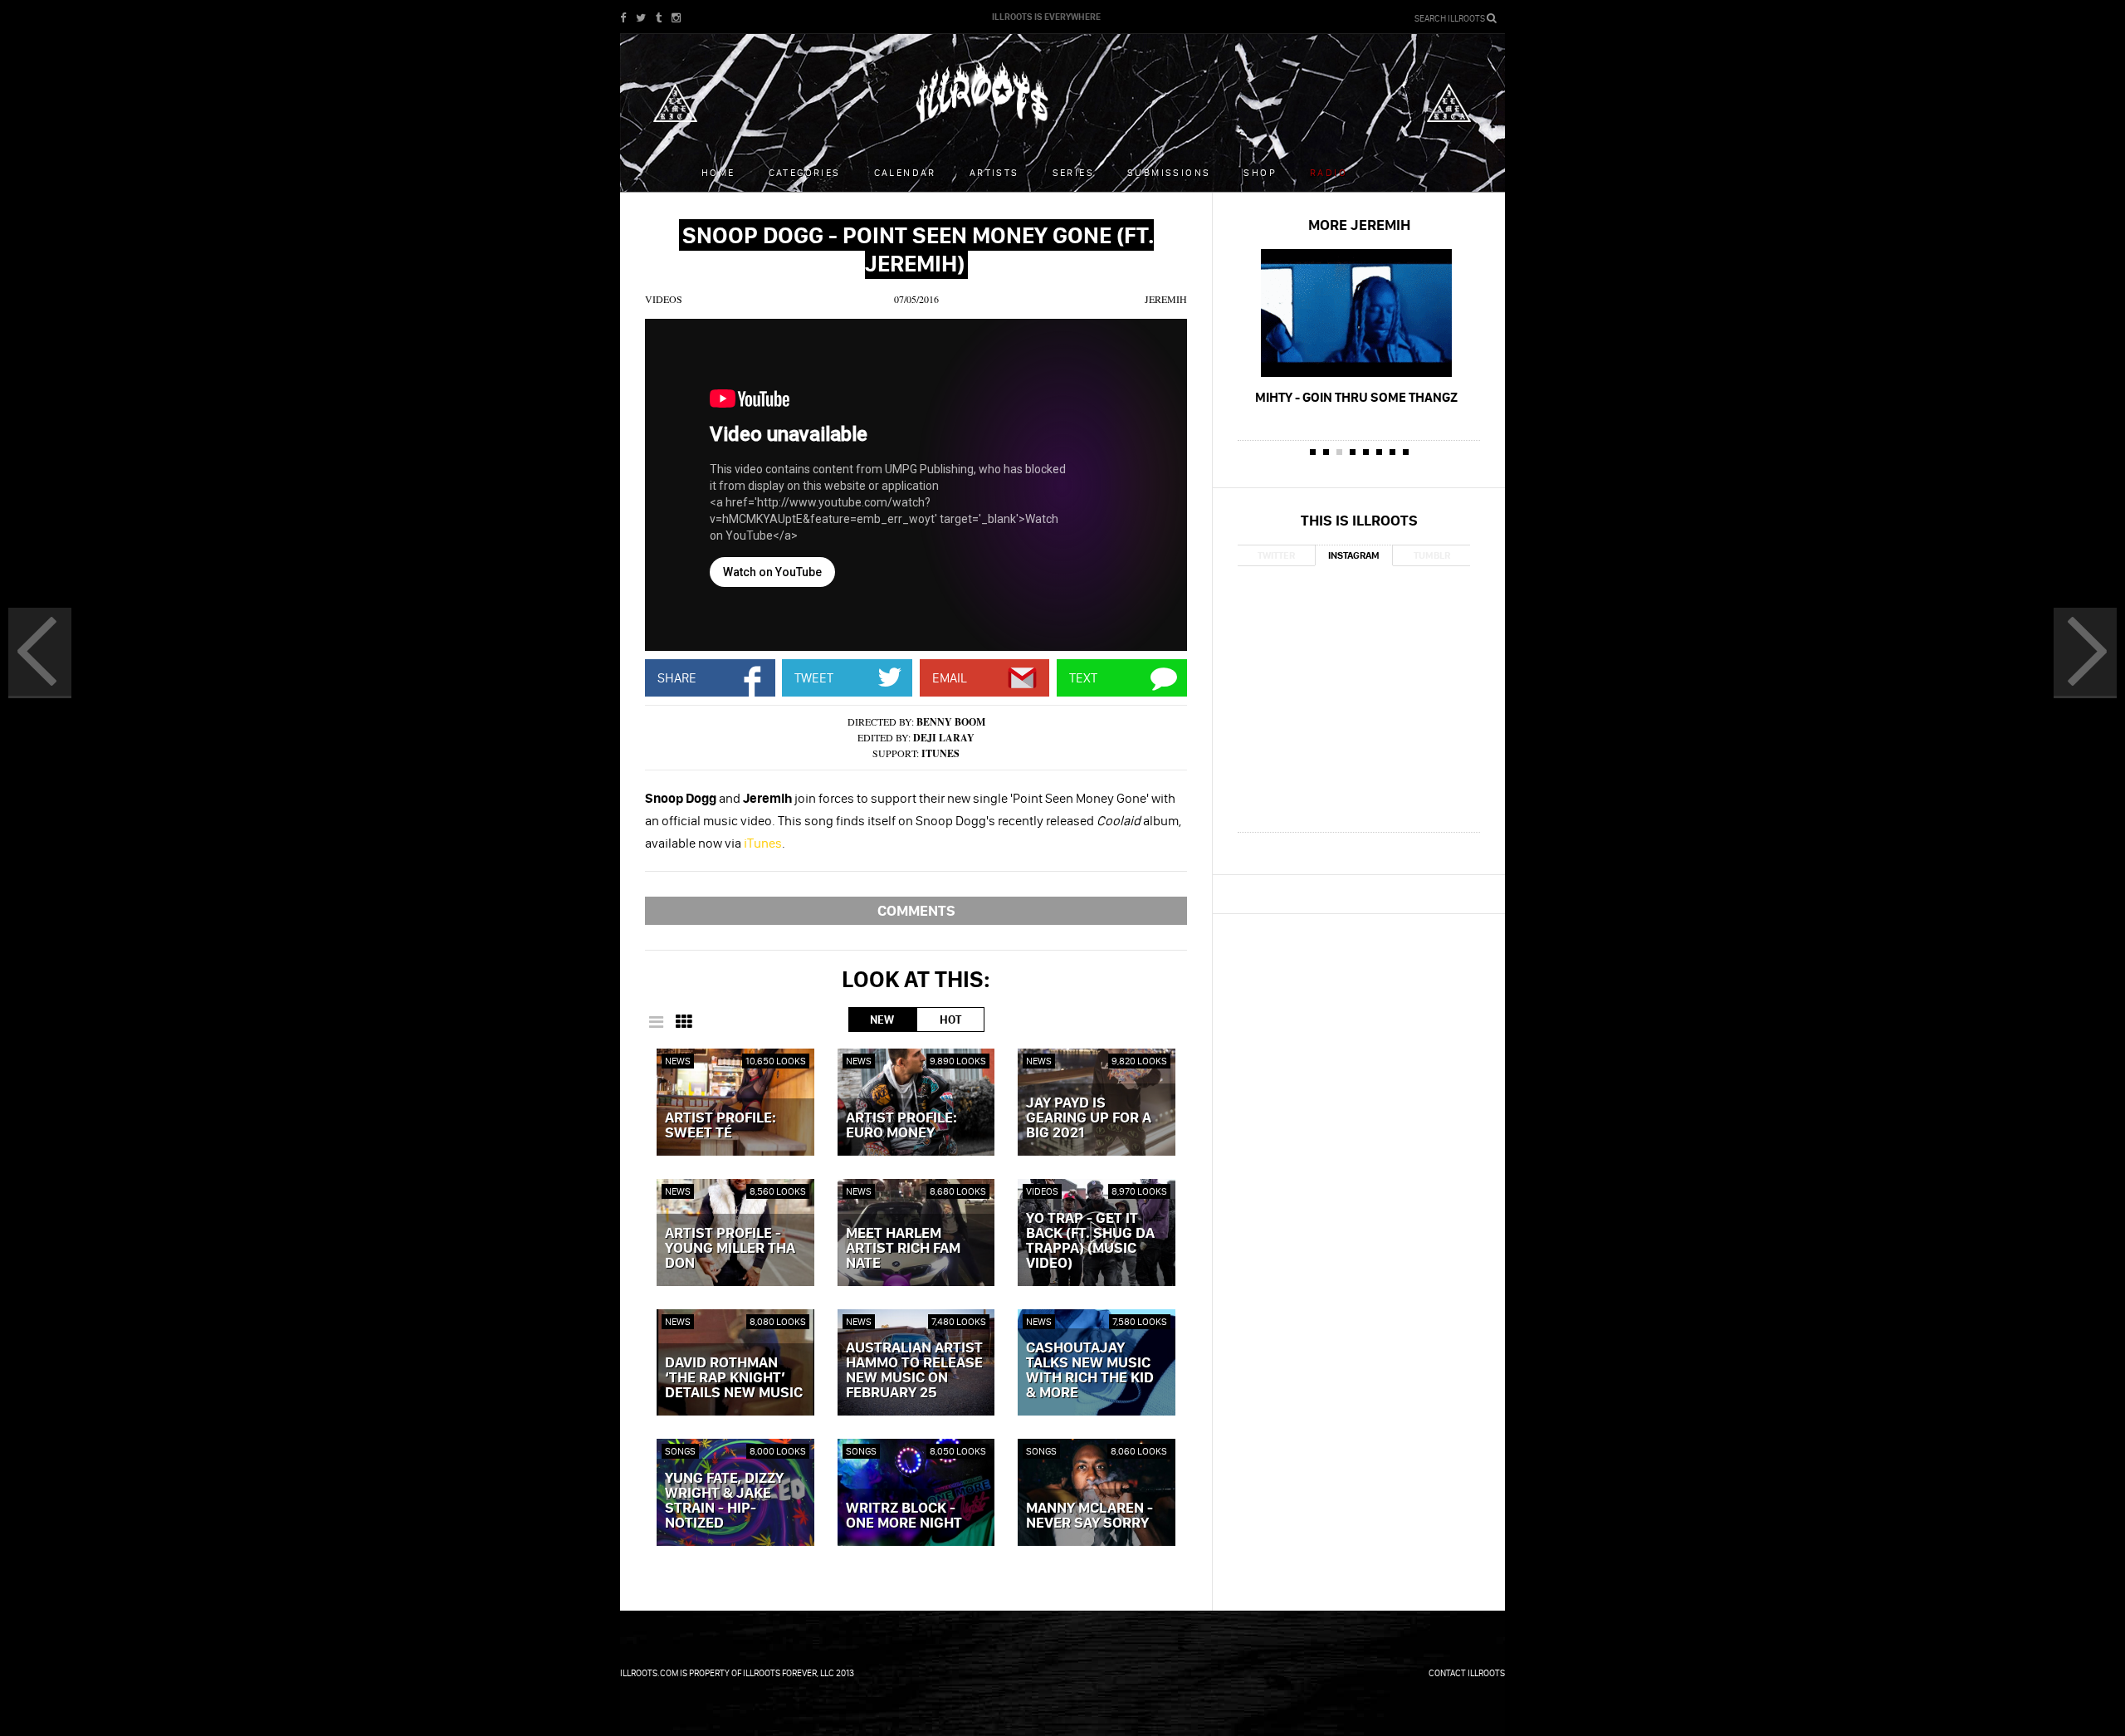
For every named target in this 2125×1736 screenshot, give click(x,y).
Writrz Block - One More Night (904, 1516)
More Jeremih (1359, 225)
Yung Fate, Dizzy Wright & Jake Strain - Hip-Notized (724, 1501)
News (678, 1061)
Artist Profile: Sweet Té (721, 1126)
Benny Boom (951, 722)
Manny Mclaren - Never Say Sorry (1089, 1516)
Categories (805, 172)
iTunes (940, 753)
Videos (664, 299)
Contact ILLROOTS (1467, 1673)
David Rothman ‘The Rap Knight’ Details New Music (734, 1378)
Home (718, 172)
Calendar (905, 172)
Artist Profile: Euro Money (901, 1126)
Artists (994, 172)
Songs (680, 1451)
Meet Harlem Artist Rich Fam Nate (903, 1249)
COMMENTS (916, 910)
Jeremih (1166, 299)
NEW (882, 1020)
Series (1073, 172)
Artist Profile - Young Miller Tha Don (730, 1249)
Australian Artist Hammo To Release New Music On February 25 (914, 1371)
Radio (1329, 172)
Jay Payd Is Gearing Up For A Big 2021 (1089, 1118)
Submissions (1169, 172)
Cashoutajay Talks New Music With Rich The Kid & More (1090, 1371)
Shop (1260, 172)
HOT (950, 1020)
